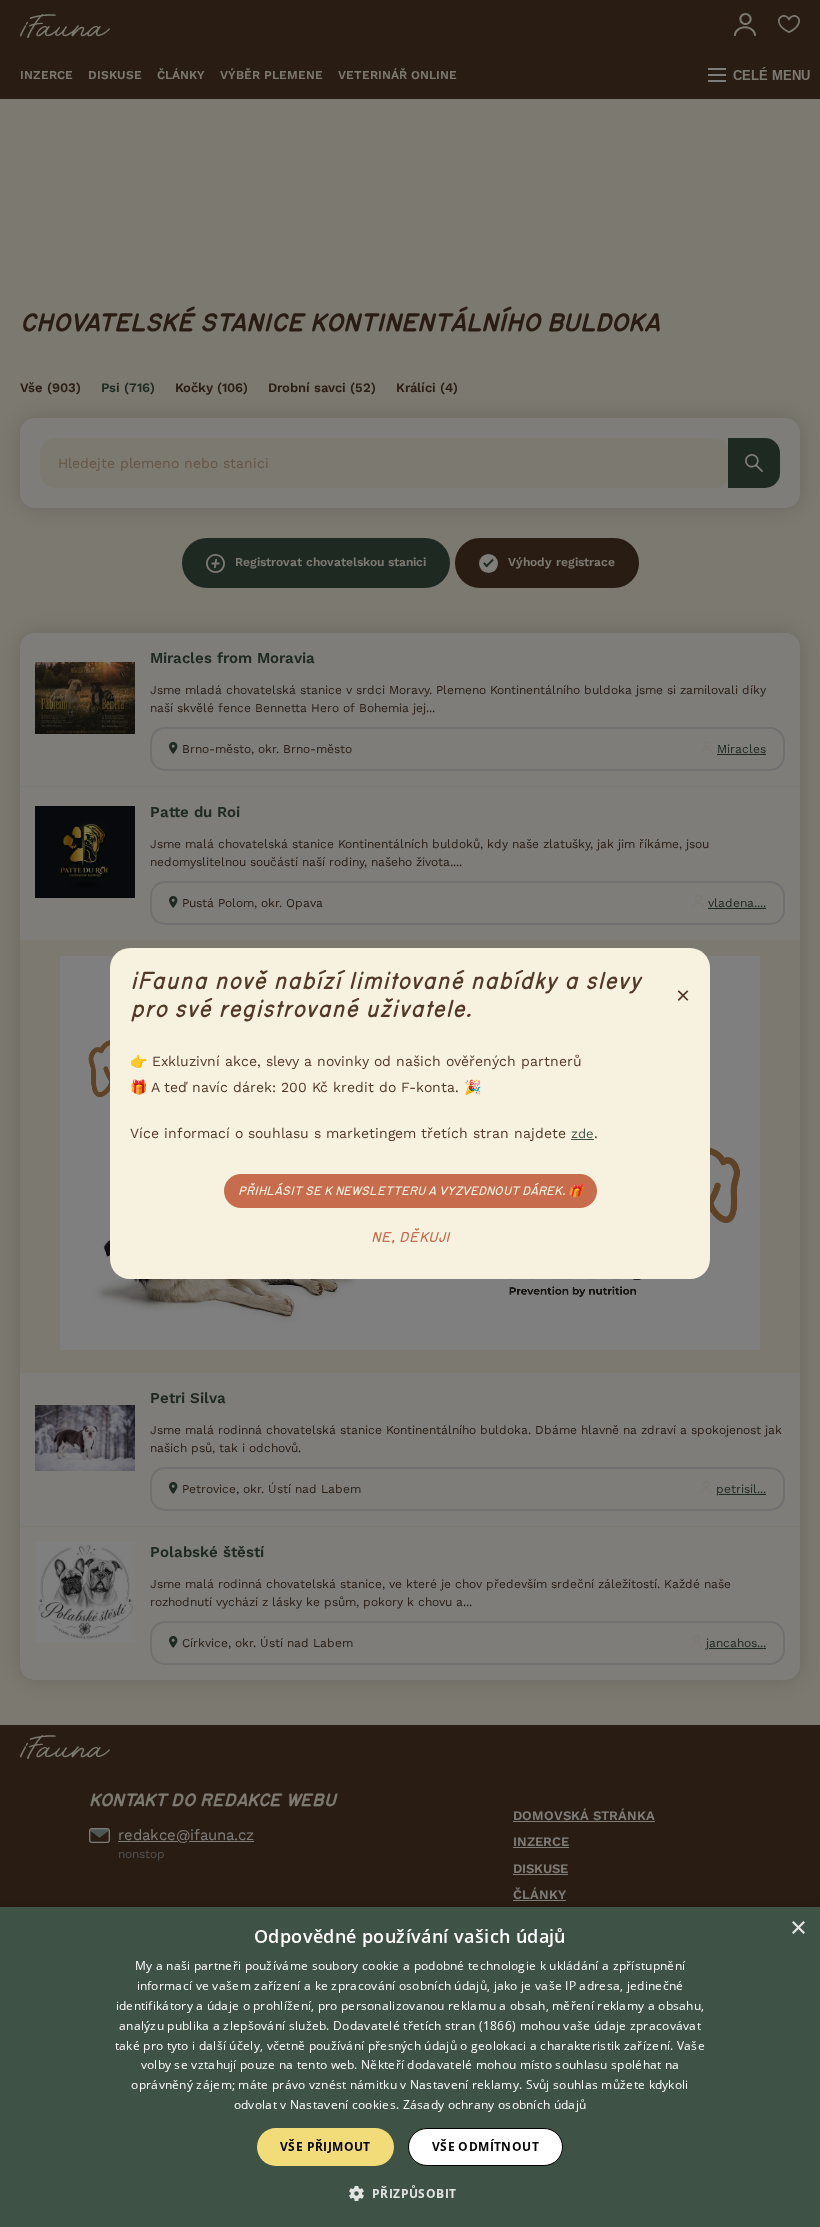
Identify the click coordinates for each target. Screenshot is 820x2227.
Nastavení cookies (343, 2104)
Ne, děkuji (410, 1238)
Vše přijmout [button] (325, 2146)
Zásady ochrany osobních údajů (495, 2104)
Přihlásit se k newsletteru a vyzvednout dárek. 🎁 (410, 1191)
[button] (410, 2192)
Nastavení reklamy (464, 2084)
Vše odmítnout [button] (485, 2146)
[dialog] (410, 2067)
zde (582, 1133)
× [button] (797, 1928)
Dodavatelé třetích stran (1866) (424, 2025)
